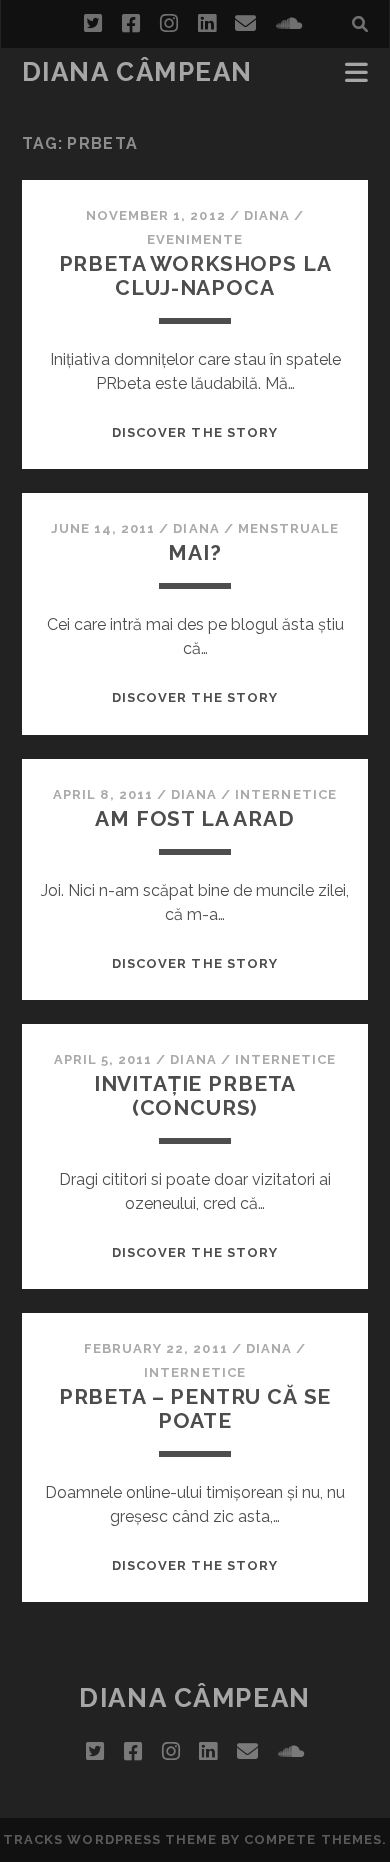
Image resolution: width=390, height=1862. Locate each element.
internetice (285, 794)
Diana (267, 215)
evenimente (195, 239)
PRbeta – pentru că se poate (195, 1408)
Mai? (194, 552)
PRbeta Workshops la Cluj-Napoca (195, 275)
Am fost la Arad (195, 818)
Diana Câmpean (137, 72)
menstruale (288, 528)
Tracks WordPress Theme (110, 1839)
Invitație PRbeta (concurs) (195, 1095)
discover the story (195, 432)
